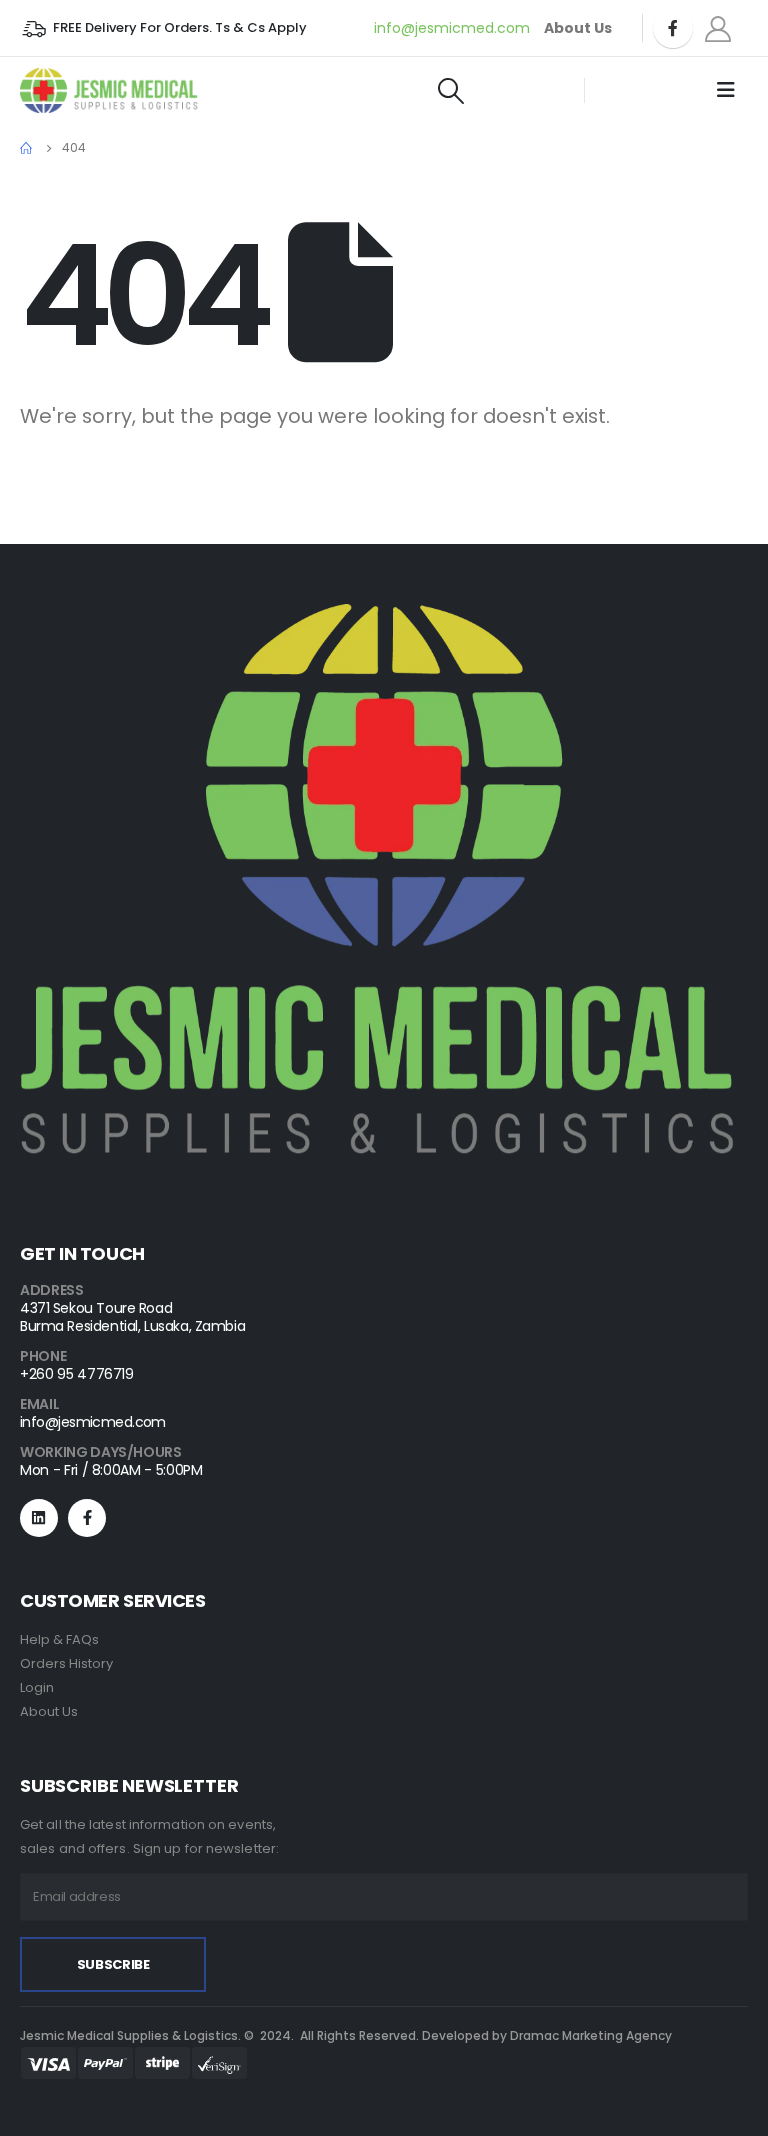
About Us (49, 1711)
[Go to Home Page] (27, 148)
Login (37, 1687)
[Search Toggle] (450, 91)
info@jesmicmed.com (452, 28)
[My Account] (718, 29)
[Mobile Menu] (726, 90)
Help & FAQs (59, 1639)
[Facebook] (673, 28)
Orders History (66, 1663)
